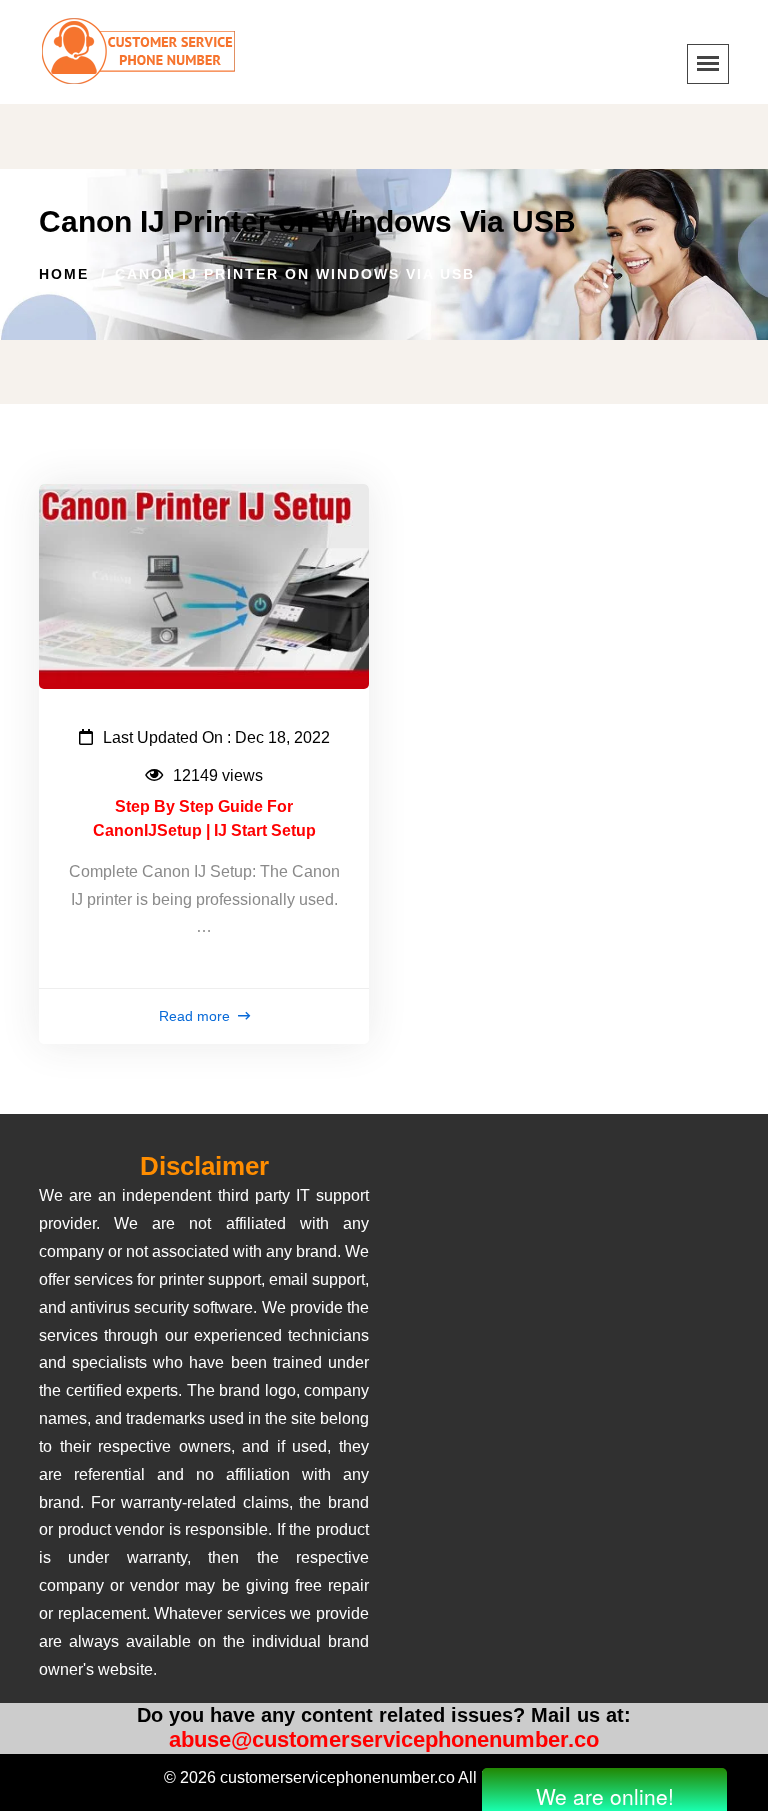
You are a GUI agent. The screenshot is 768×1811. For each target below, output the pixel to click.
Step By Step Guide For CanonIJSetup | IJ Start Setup (204, 818)
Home (64, 274)
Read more (196, 1016)
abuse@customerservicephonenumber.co (384, 1739)
